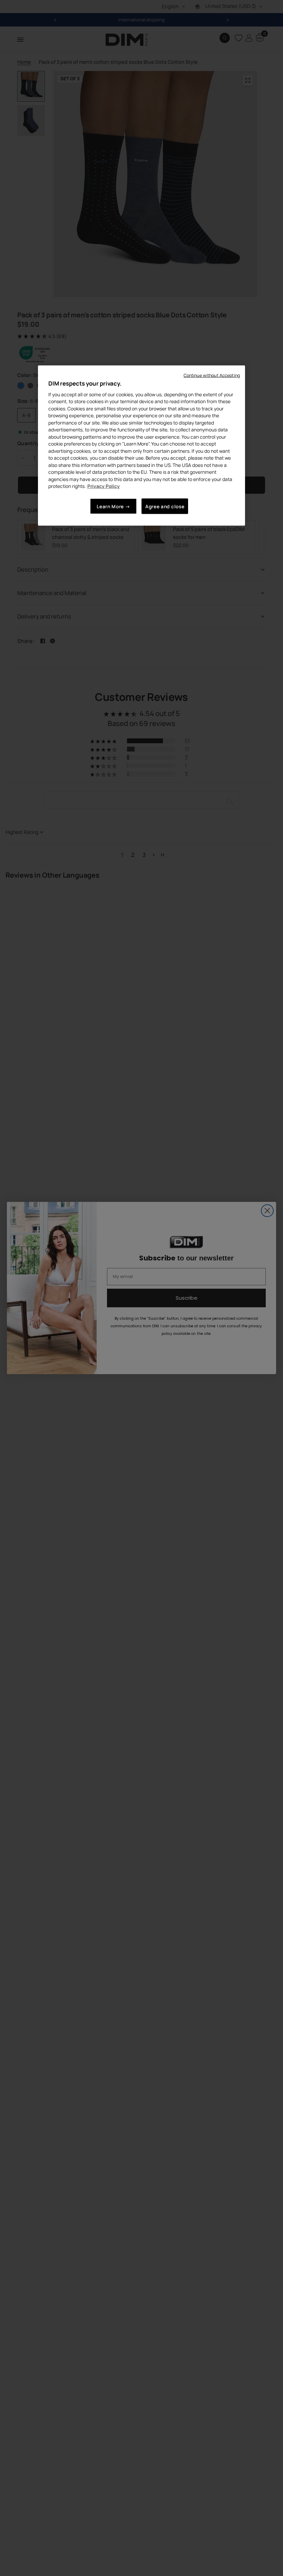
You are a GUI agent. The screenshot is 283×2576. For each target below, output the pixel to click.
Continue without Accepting (212, 375)
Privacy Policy (104, 486)
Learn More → (113, 506)
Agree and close (165, 506)
